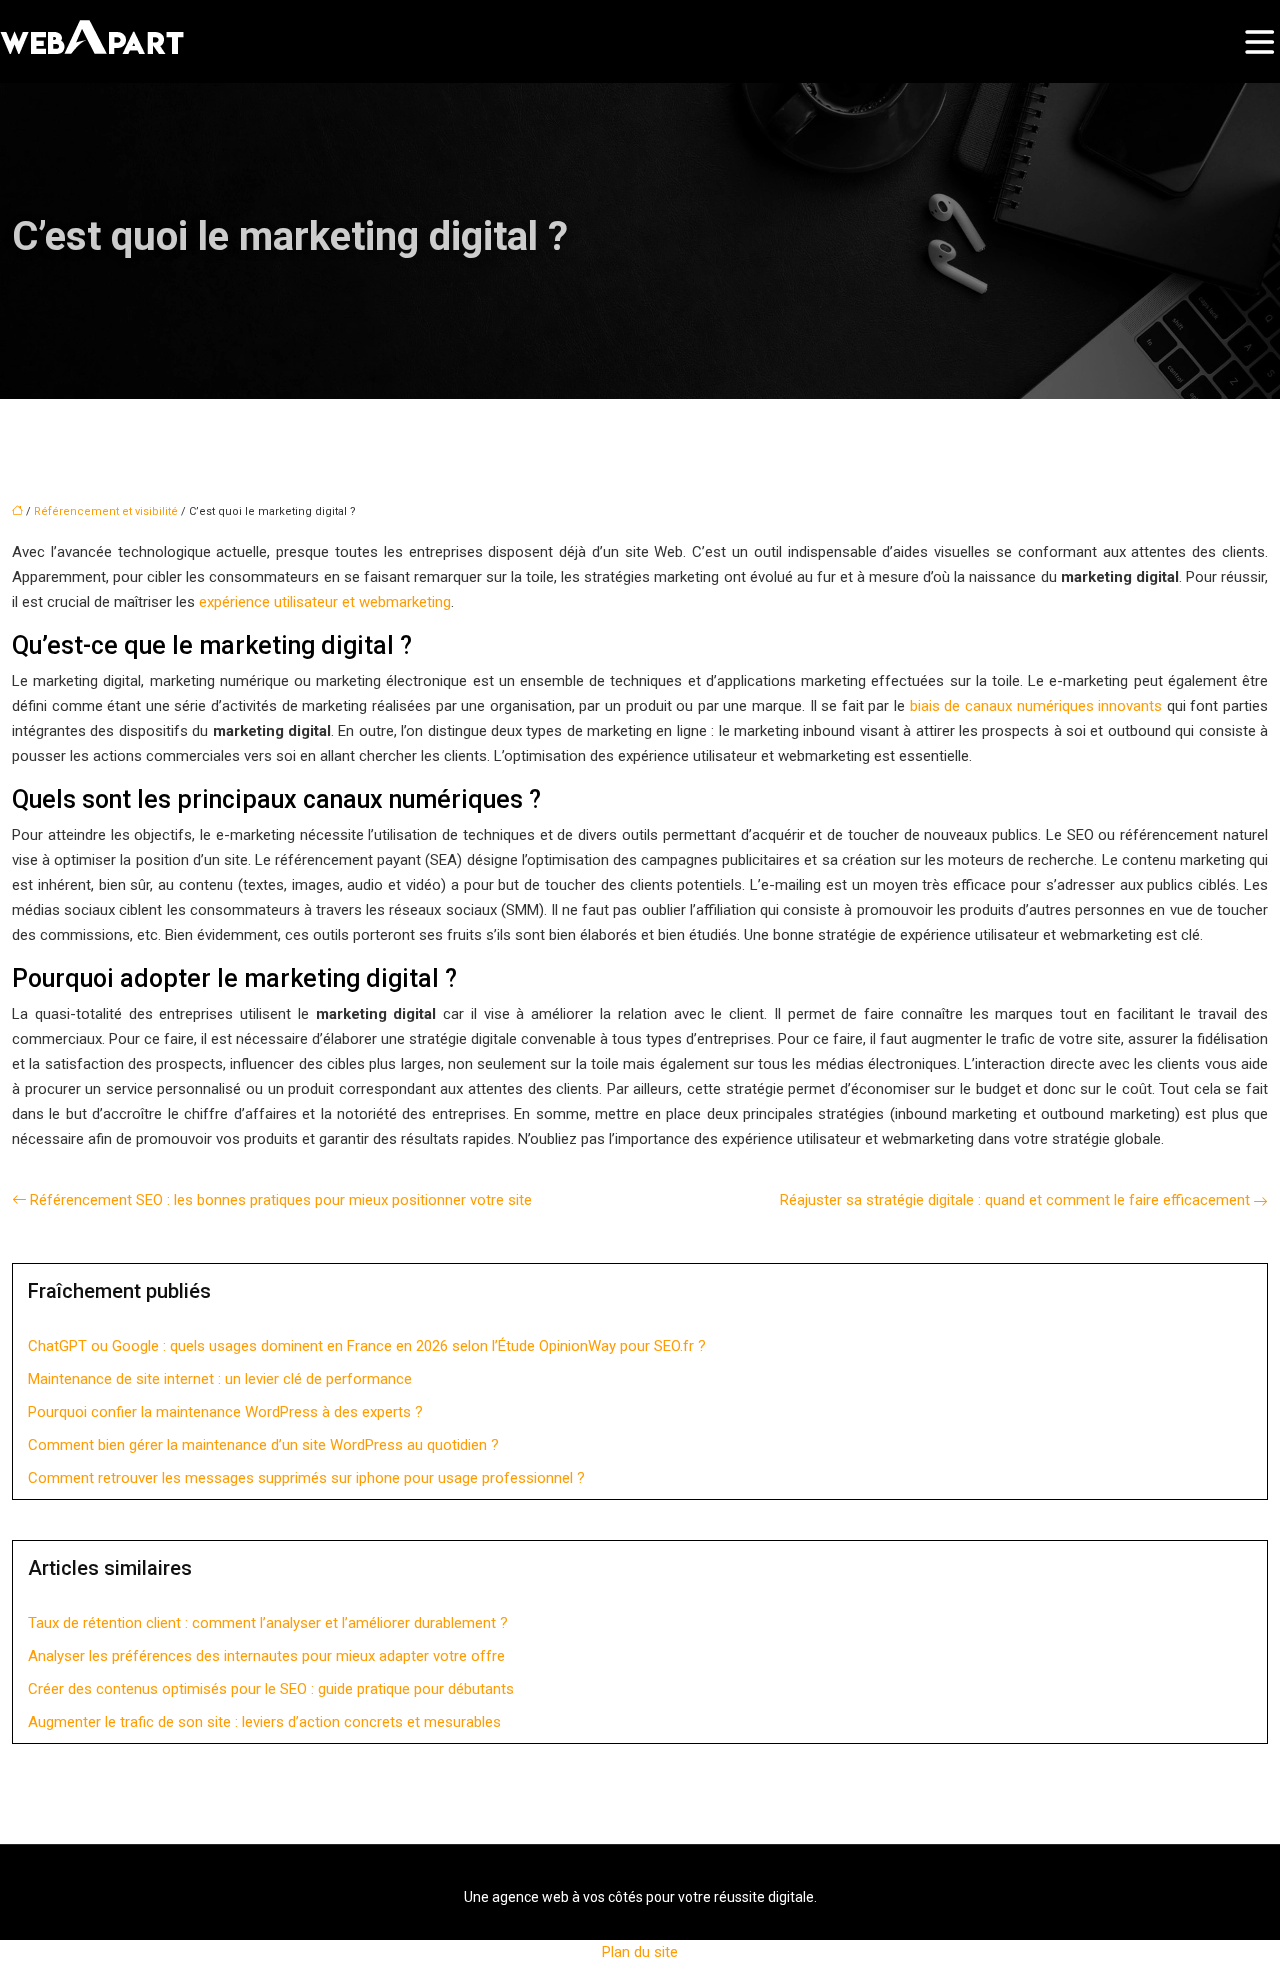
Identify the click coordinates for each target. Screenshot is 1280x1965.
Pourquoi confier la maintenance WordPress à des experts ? (225, 1412)
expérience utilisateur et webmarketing (325, 602)
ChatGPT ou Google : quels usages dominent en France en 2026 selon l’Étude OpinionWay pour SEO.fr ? (367, 1346)
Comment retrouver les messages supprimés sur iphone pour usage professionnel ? (306, 1478)
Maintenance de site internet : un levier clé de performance (220, 1379)
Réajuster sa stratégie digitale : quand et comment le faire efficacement (1015, 1200)
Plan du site (640, 1952)
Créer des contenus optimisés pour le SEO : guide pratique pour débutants (271, 1689)
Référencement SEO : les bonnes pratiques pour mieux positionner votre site (281, 1200)
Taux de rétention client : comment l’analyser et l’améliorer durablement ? (268, 1623)
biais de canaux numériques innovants (1036, 706)
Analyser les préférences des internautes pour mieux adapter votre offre (266, 1656)
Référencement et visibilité (106, 511)
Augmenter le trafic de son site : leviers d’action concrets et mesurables (264, 1722)
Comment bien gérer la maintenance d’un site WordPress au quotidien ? (263, 1445)
